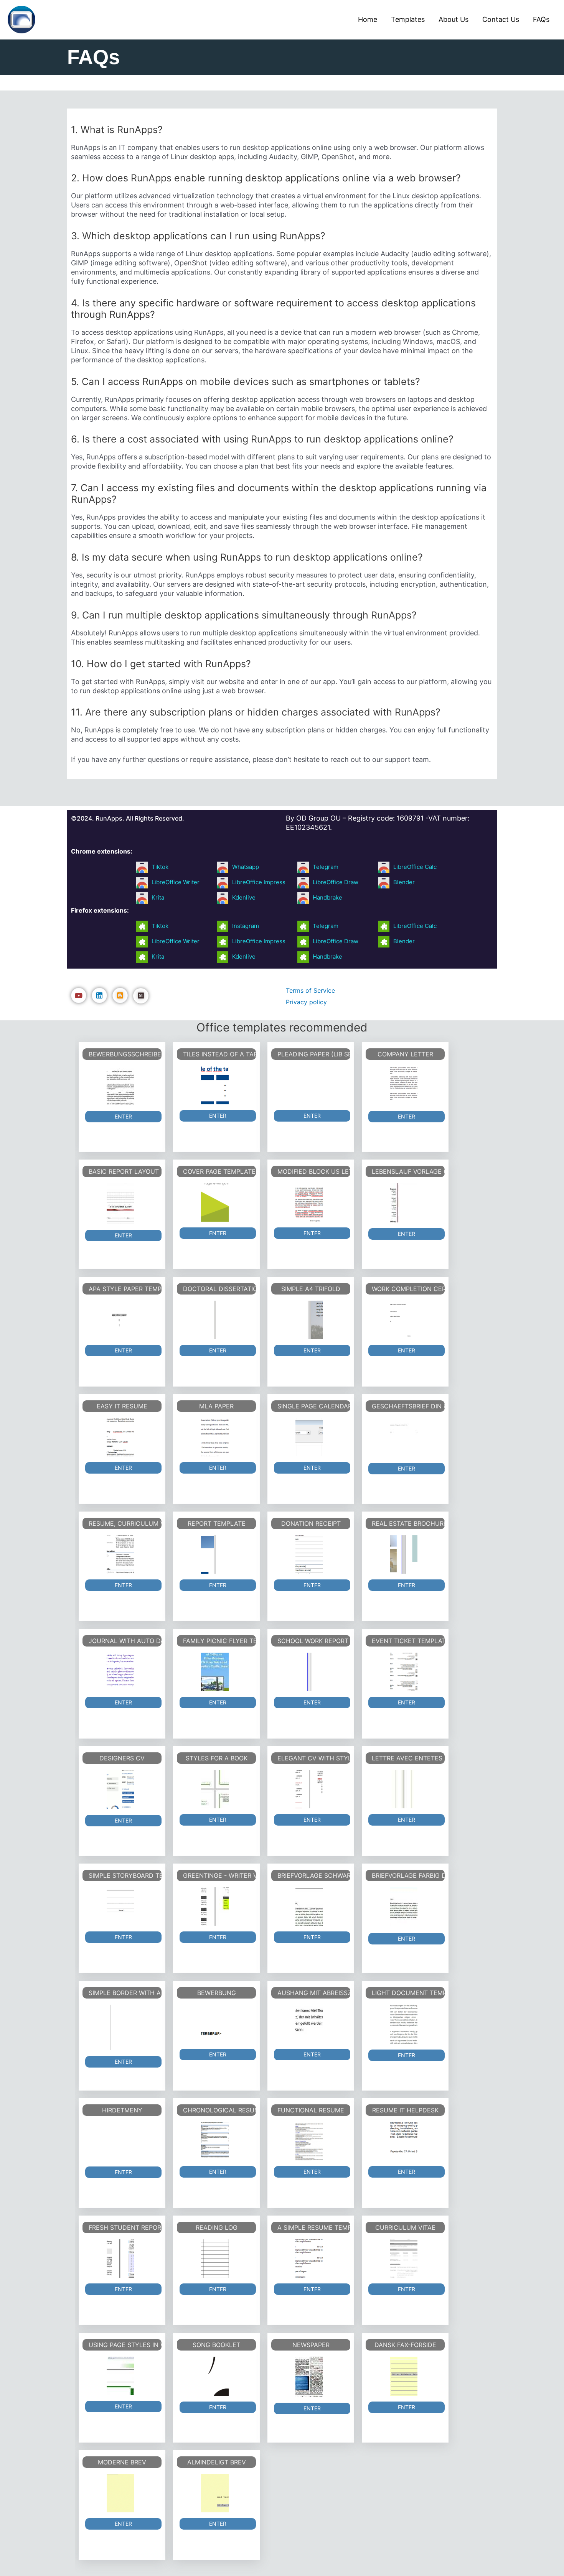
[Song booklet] (215, 2376)
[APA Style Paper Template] (120, 1320)
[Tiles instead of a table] (215, 1085)
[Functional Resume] (309, 2141)
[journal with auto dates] (120, 1672)
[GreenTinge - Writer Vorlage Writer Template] (215, 1907)
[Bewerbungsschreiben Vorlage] (120, 1086)
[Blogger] (120, 995)
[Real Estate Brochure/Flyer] (404, 1554)
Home (368, 19)
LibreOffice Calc (415, 867)
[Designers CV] (120, 1790)
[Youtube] (79, 995)
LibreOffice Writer (176, 882)
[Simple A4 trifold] (309, 1320)
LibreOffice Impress (259, 882)
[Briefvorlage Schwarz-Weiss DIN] (309, 1907)
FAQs (541, 19)
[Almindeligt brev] (215, 2493)
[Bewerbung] (215, 2024)
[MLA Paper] (215, 1437)
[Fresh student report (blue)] (120, 2259)
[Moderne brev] (120, 2493)
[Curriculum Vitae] (404, 2259)
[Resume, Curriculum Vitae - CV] (120, 1554)
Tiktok (160, 867)
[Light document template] (404, 2024)
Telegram (326, 867)
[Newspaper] (309, 2377)
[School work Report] (309, 1672)
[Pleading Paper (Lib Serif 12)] (309, 1085)
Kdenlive (244, 897)
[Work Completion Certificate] (404, 1320)
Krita (158, 897)
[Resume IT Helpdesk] (404, 2141)
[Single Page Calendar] (309, 1437)
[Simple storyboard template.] (120, 1907)
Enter (123, 1116)
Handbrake (327, 897)
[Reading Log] (215, 2259)
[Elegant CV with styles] (309, 1789)
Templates (408, 19)
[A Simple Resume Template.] (309, 2259)
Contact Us (501, 19)
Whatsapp (246, 867)
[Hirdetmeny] (120, 2142)
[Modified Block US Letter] (309, 1202)
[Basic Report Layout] (120, 1204)
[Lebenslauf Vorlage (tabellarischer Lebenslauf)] (404, 1203)
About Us (454, 19)
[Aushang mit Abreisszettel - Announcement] (309, 2024)
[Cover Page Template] (215, 1202)
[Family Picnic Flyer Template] (215, 1672)
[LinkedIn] (99, 995)
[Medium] (141, 996)
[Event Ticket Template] (404, 1672)
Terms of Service (310, 990)
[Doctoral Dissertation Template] (215, 1320)
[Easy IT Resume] (120, 1437)
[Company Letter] (404, 1086)
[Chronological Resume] (215, 2141)
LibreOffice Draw (336, 882)
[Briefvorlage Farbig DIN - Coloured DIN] (404, 1907)
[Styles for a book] (215, 1789)
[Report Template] (215, 1554)
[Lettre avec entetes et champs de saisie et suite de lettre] (404, 1789)
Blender (404, 882)
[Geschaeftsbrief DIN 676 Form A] (404, 1438)
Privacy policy (306, 1002)
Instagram (246, 926)
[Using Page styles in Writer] (120, 2376)
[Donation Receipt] (309, 1554)
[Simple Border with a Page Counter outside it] (120, 2028)
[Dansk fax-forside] (404, 2376)
